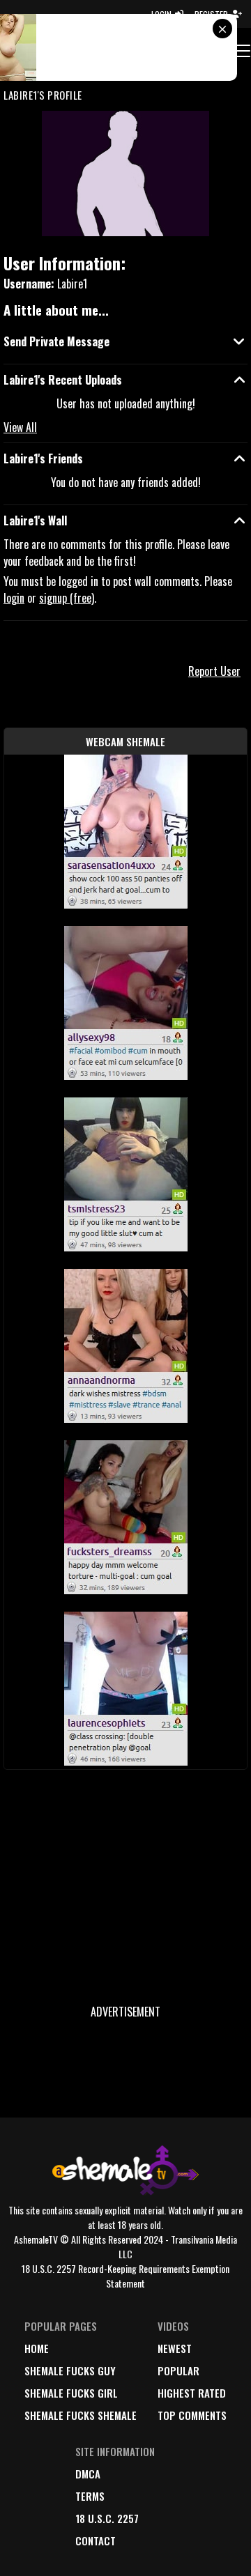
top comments (192, 2415)
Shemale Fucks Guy (70, 2370)
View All (20, 427)
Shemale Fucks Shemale (81, 2415)
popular (178, 2370)
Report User (214, 671)
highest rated (192, 2393)
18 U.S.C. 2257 (107, 2518)
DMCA (88, 2474)
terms (90, 2496)
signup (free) (67, 598)
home (37, 2348)
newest (175, 2348)
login (14, 598)
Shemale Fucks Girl (71, 2393)
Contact (96, 2540)
